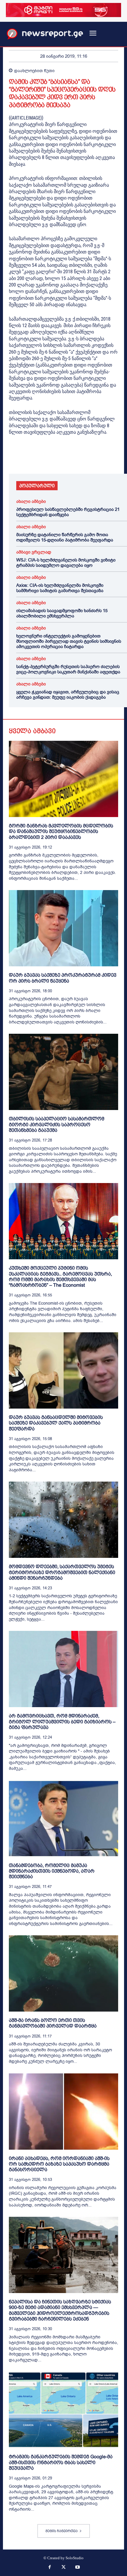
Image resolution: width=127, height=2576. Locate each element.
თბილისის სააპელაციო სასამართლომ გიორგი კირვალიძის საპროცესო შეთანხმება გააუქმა (57, 1124)
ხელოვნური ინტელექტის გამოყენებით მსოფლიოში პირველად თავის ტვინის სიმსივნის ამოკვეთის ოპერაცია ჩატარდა (69, 641)
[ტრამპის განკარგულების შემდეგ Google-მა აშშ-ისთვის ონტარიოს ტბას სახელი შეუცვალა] (63, 2410)
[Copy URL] (96, 457)
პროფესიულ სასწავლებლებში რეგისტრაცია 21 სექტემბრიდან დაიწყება (68, 512)
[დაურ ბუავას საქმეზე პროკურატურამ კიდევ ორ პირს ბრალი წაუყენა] (63, 928)
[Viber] (83, 457)
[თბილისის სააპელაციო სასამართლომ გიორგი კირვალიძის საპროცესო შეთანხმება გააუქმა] (63, 1072)
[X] (28, 457)
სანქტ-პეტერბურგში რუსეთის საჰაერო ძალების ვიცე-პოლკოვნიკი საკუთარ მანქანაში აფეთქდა (68, 669)
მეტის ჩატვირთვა (62, 2531)
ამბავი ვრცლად (34, 552)
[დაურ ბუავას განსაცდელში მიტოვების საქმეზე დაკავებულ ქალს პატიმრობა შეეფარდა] (63, 1370)
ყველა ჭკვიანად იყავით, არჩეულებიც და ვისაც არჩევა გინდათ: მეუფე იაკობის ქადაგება (68, 695)
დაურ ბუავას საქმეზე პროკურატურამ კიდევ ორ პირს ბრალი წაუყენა (63, 978)
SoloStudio (75, 2558)
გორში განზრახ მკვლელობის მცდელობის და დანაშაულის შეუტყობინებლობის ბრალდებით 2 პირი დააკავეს (61, 831)
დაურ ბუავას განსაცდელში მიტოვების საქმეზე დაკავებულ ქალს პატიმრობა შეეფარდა (56, 1423)
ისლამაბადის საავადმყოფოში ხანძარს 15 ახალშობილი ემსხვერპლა (62, 613)
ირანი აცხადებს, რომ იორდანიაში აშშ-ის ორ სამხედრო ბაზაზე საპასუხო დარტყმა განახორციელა (59, 2164)
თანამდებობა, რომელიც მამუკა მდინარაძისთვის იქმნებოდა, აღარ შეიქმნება (52, 1871)
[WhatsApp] (42, 457)
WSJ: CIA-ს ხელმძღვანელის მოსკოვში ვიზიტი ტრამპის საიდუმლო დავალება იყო (66, 563)
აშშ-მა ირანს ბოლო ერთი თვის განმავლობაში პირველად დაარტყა (53, 2023)
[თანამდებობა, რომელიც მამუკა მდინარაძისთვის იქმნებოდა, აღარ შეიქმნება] (63, 1819)
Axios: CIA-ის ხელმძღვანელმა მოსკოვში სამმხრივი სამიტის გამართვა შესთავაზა (60, 588)
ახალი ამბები (31, 502)
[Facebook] (15, 457)
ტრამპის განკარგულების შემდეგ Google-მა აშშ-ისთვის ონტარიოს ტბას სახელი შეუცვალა (61, 2462)
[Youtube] (78, 2568)
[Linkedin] (56, 457)
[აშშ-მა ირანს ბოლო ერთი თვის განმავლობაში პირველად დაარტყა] (63, 1973)
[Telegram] (69, 457)
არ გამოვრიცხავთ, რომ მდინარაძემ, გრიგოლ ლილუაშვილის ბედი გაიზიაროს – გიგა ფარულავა (62, 1721)
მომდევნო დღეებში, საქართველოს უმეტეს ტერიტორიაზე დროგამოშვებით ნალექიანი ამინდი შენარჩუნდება (62, 1572)
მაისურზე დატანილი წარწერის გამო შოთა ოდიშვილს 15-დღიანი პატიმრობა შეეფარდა (65, 537)
